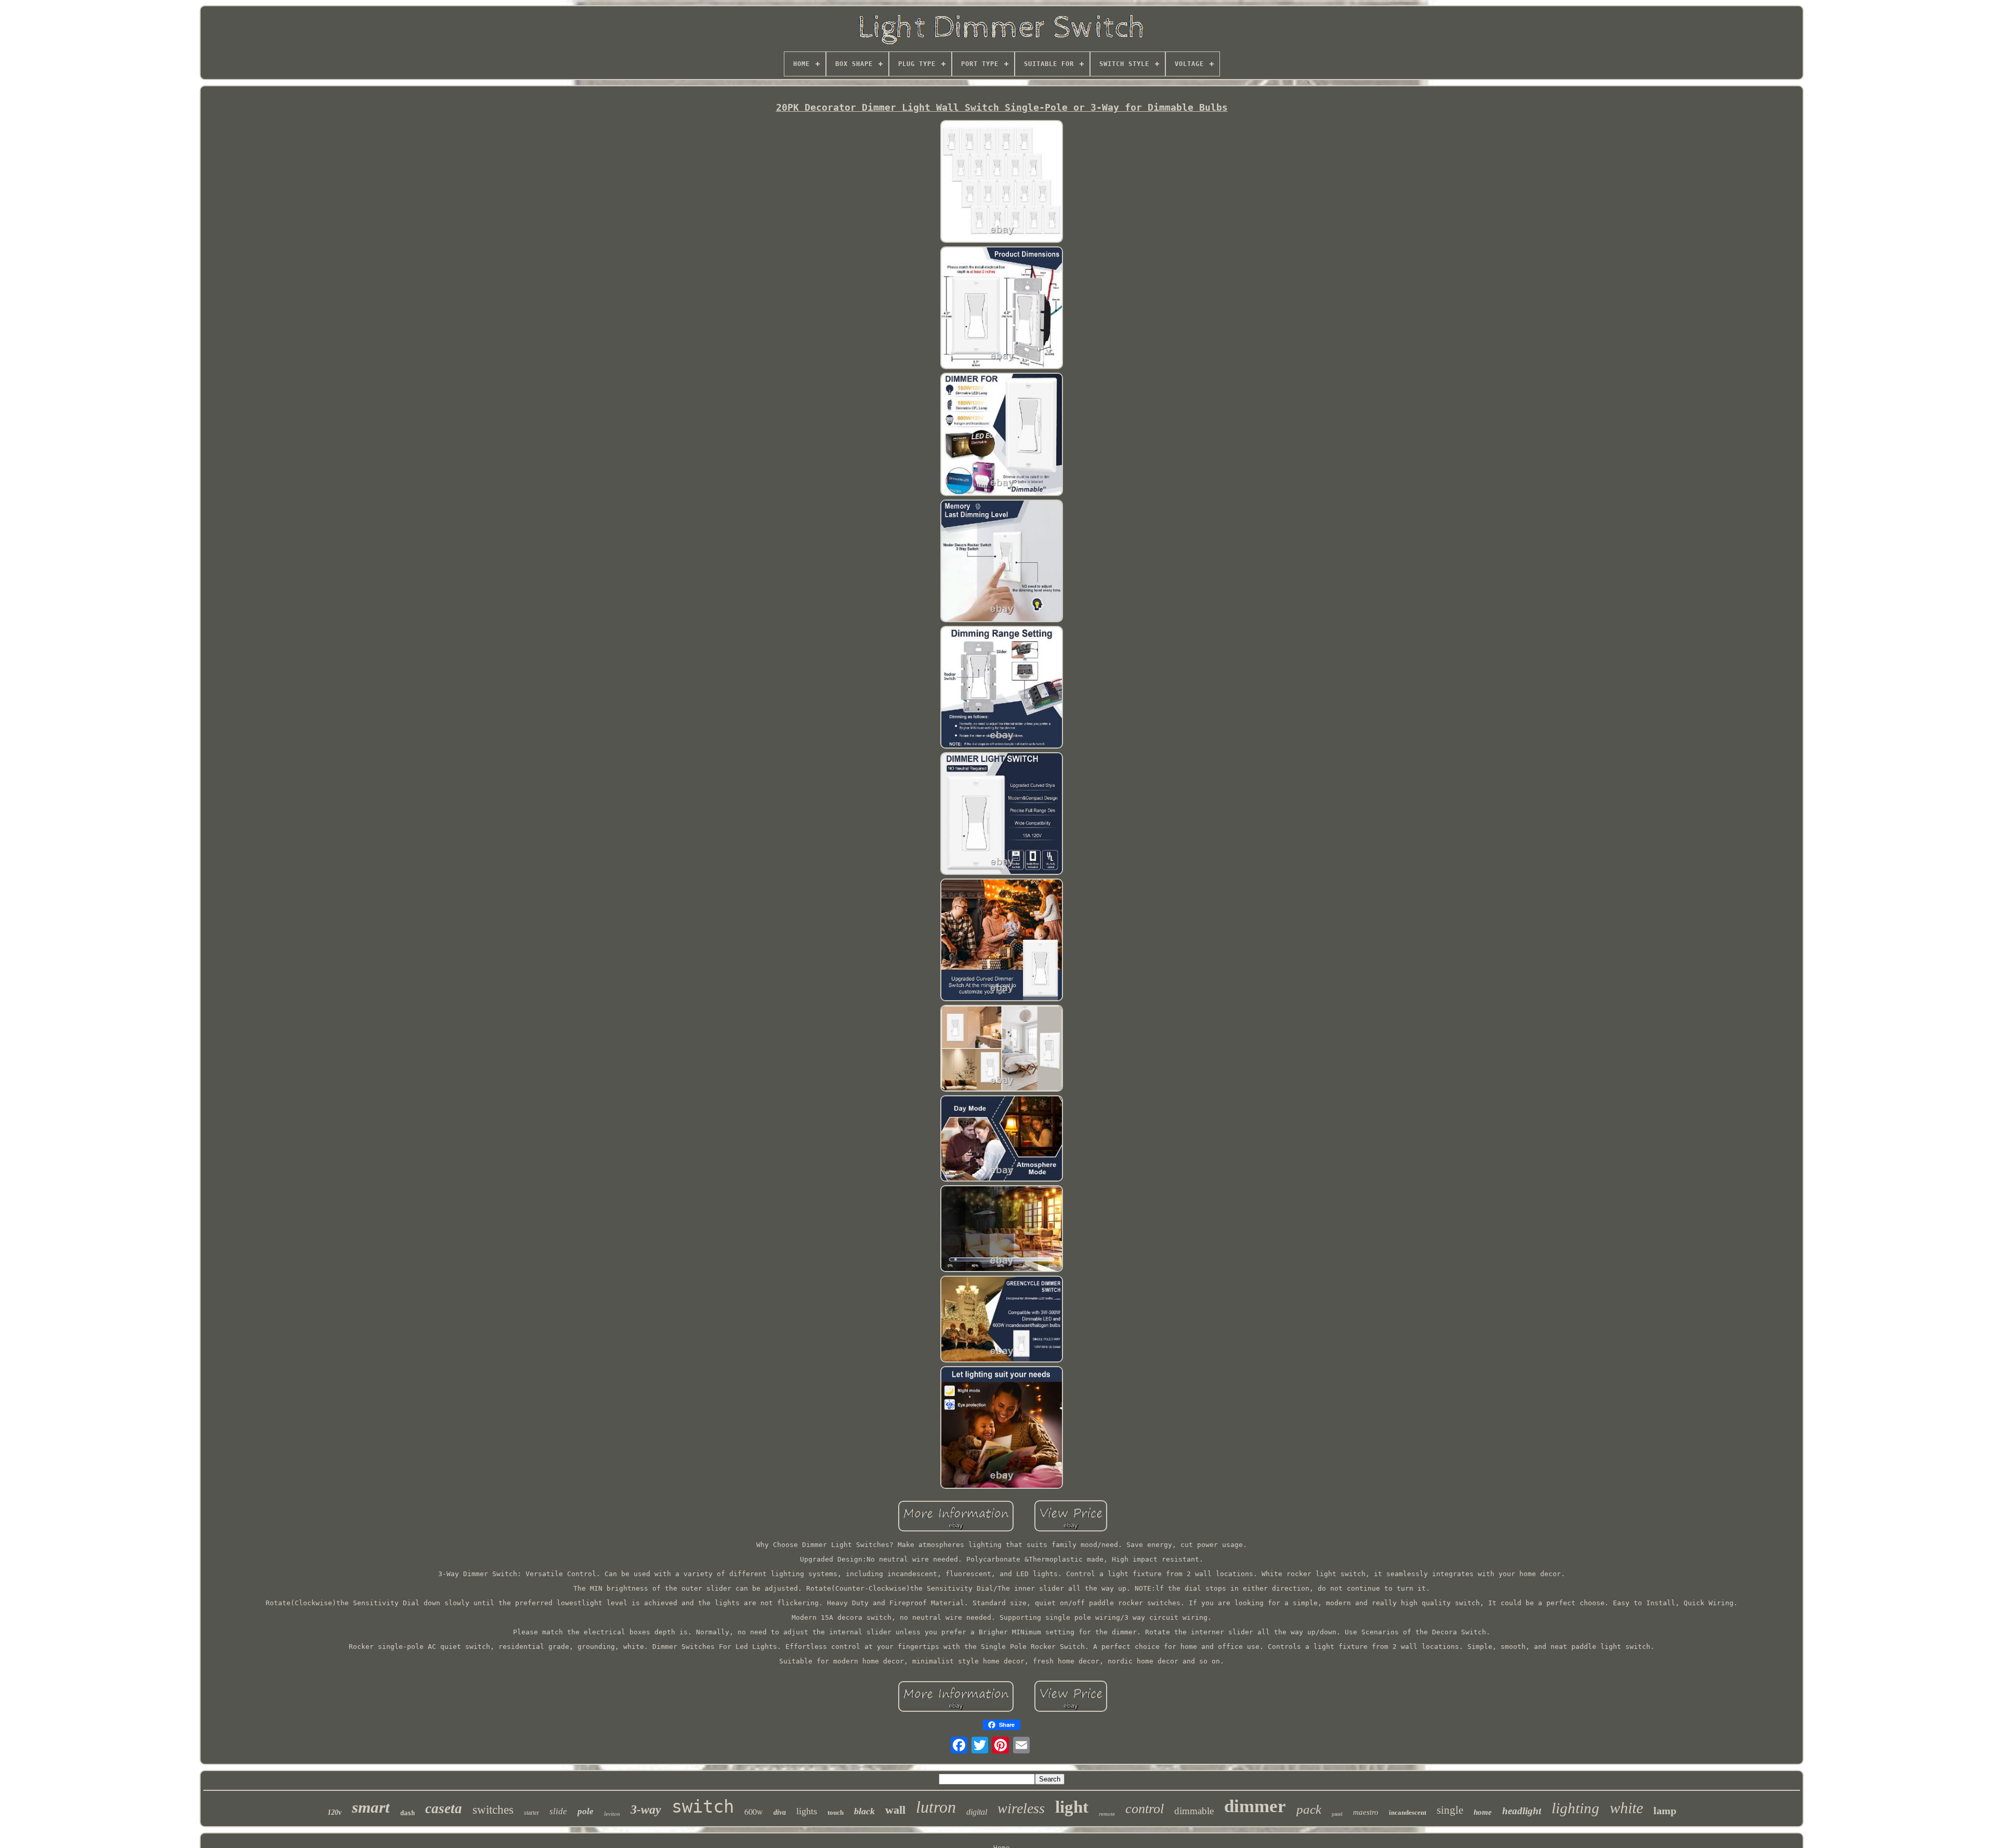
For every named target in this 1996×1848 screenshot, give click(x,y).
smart (371, 1807)
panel (1337, 1814)
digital (977, 1812)
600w (754, 1811)
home (1483, 1812)
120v (334, 1812)
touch (836, 1812)
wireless (1021, 1808)
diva (780, 1812)
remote (1107, 1814)
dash (408, 1813)
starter (531, 1813)
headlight (1522, 1811)
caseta (444, 1808)
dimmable (1194, 1811)
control (1145, 1809)
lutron (936, 1807)
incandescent (1408, 1812)
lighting (1575, 1808)
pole (586, 1811)
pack (1309, 1809)
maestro (1366, 1812)
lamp (1665, 1811)
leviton (612, 1814)
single (1450, 1810)
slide (558, 1811)
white (1626, 1808)
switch (703, 1806)
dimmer (1255, 1806)
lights (807, 1811)
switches (493, 1810)
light (1072, 1807)
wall (895, 1810)
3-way (646, 1810)
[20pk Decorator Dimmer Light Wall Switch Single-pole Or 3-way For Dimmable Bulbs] (1002, 182)
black (864, 1811)
